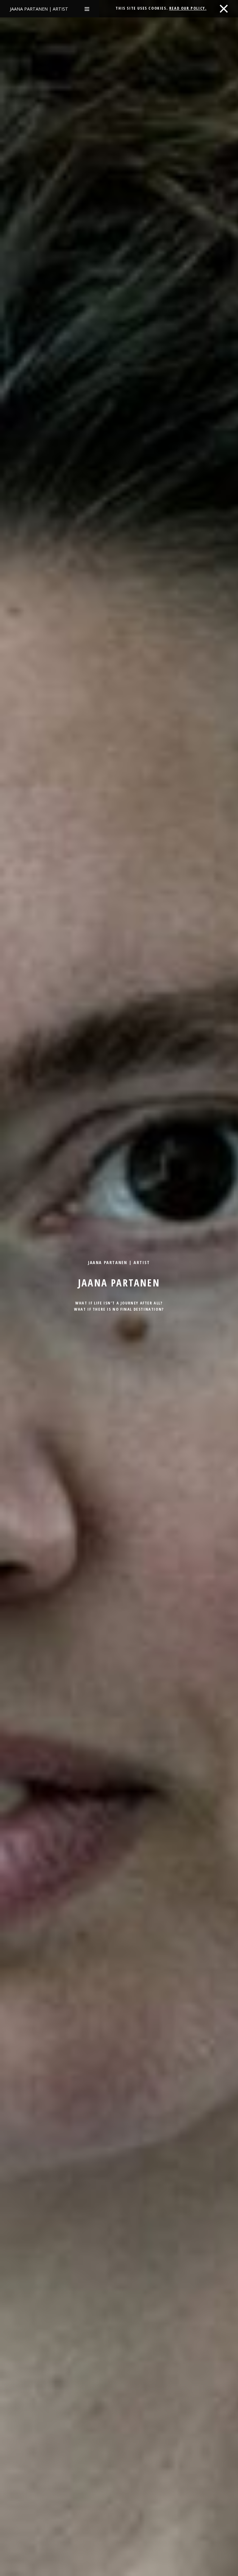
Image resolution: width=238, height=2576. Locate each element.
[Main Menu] (87, 9)
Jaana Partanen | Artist (39, 9)
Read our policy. (188, 8)
